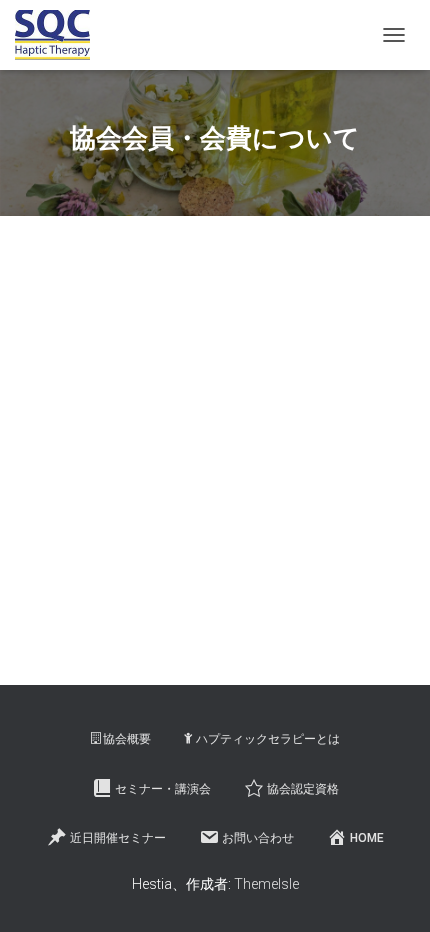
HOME (367, 838)
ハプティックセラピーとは (268, 739)
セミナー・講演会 (163, 789)
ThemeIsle (266, 884)
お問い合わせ (258, 838)
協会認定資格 (303, 789)
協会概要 (127, 739)
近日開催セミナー (118, 838)
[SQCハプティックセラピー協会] (60, 35)
